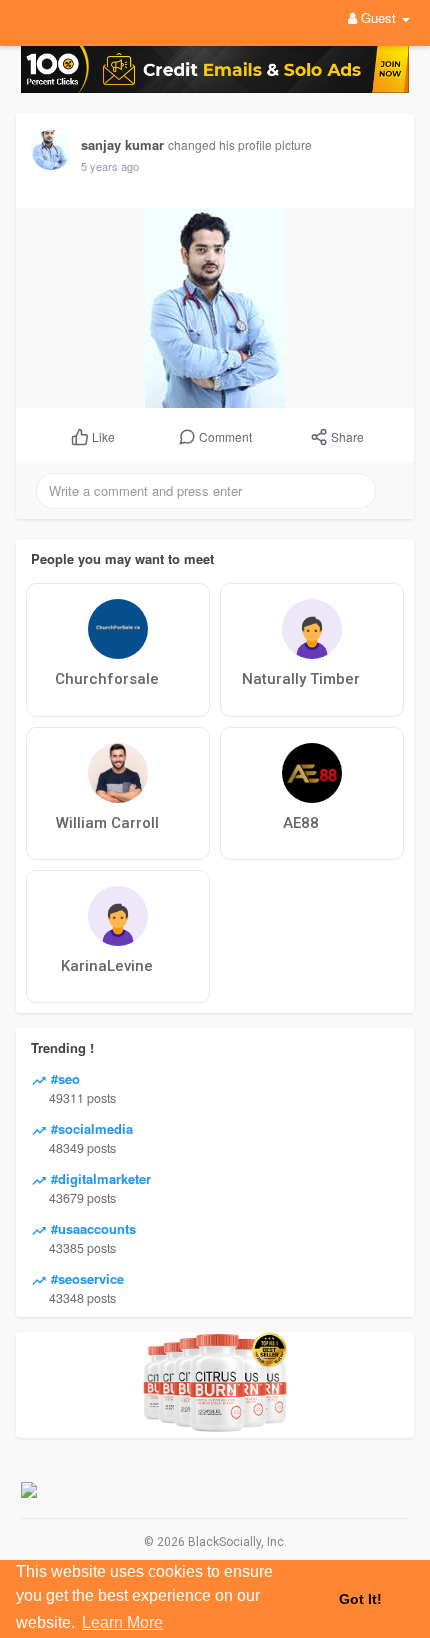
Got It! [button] (360, 1599)
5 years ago (110, 166)
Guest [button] (378, 17)
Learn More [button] (122, 1622)
